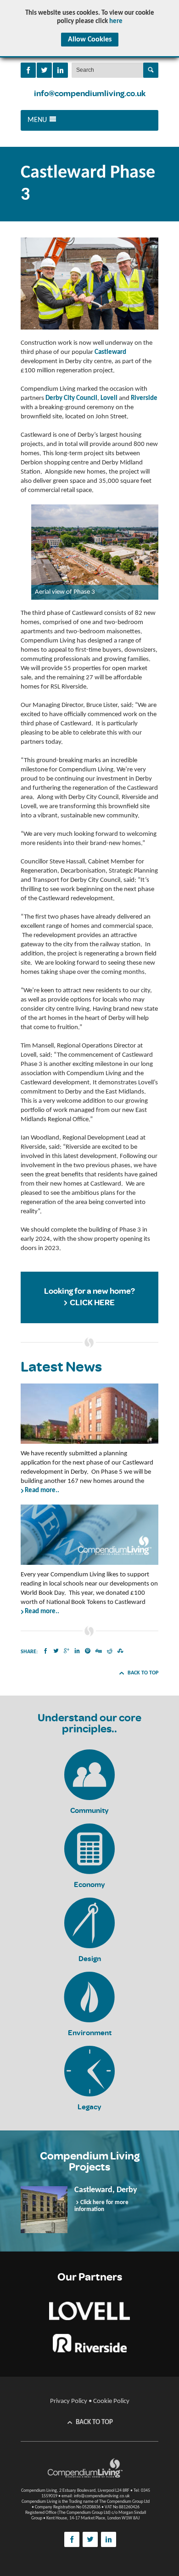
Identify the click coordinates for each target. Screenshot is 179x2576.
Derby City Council (71, 398)
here (116, 21)
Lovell (109, 398)
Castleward (110, 352)
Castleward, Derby (106, 2190)
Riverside (144, 398)
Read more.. (42, 1491)
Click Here (92, 1303)
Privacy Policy (69, 2401)
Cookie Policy (111, 2401)
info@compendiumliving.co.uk (90, 94)
